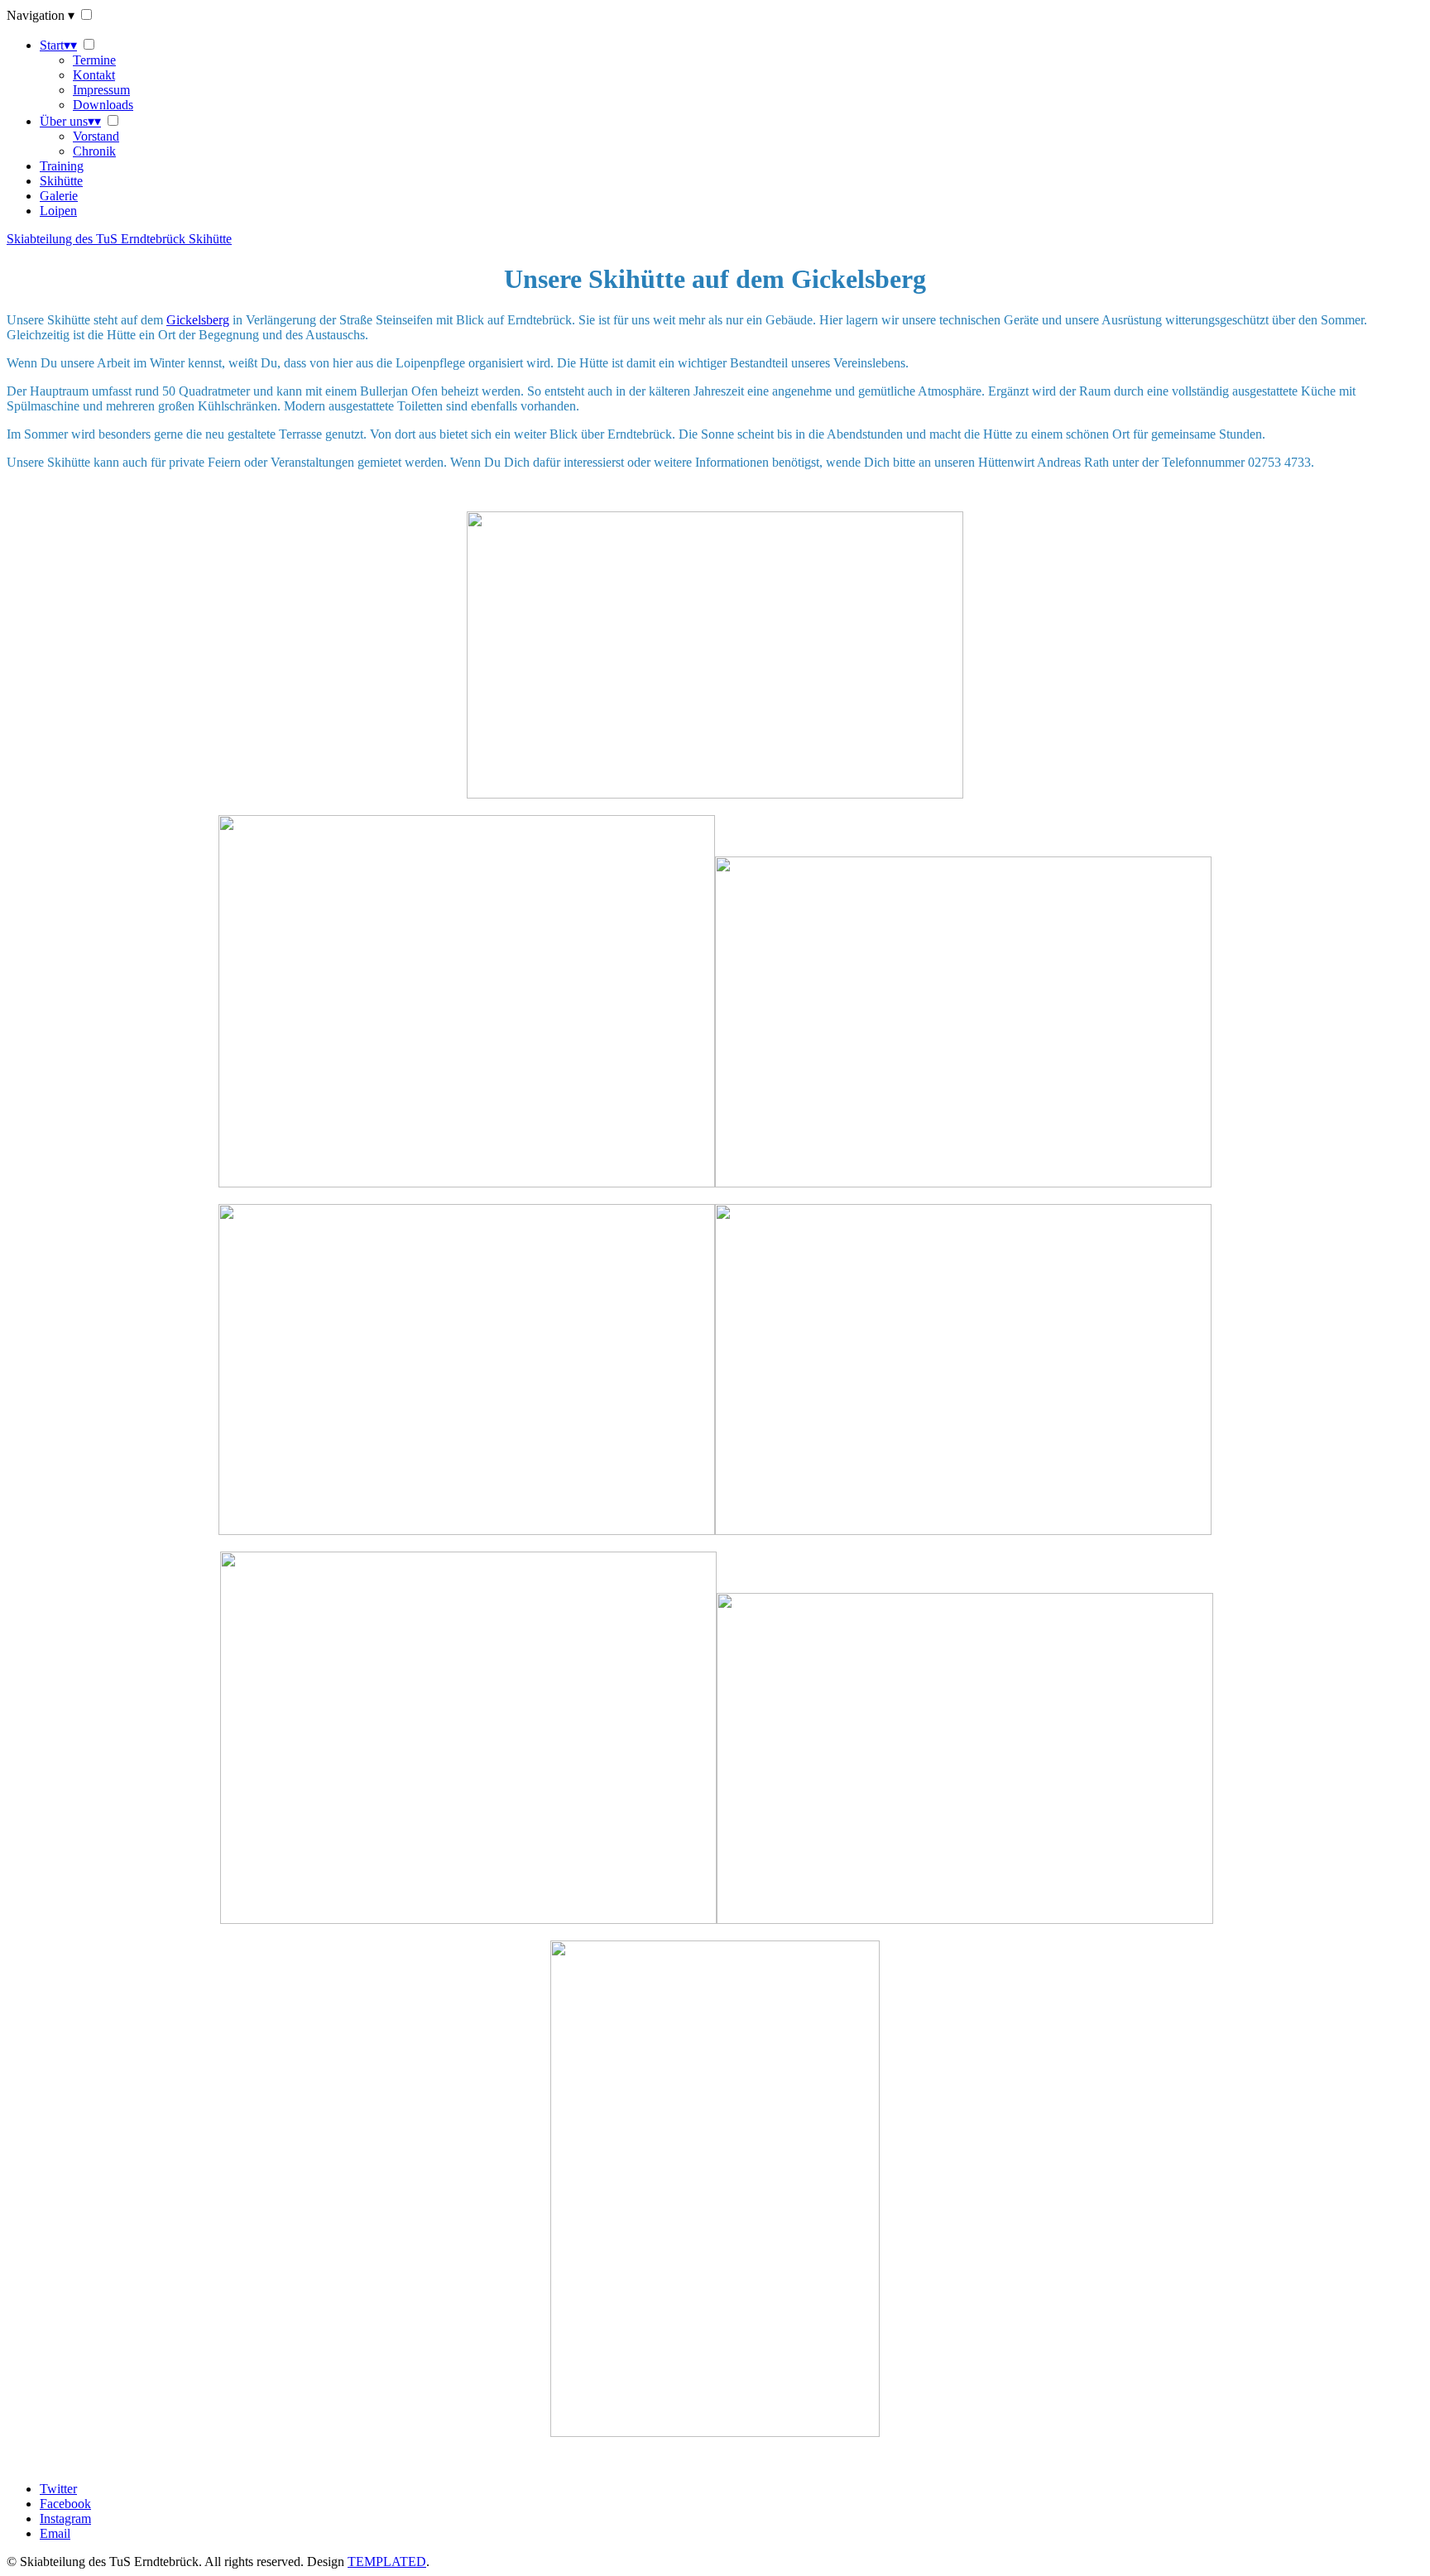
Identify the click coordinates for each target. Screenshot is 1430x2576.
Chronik (94, 151)
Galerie (59, 196)
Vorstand (96, 136)
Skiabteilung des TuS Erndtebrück (119, 239)
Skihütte (61, 181)
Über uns (70, 121)
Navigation (41, 15)
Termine (94, 60)
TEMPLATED (387, 2562)
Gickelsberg (198, 320)
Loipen (58, 211)
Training (62, 166)
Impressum (101, 90)
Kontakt (94, 75)
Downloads (103, 105)
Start (58, 45)
